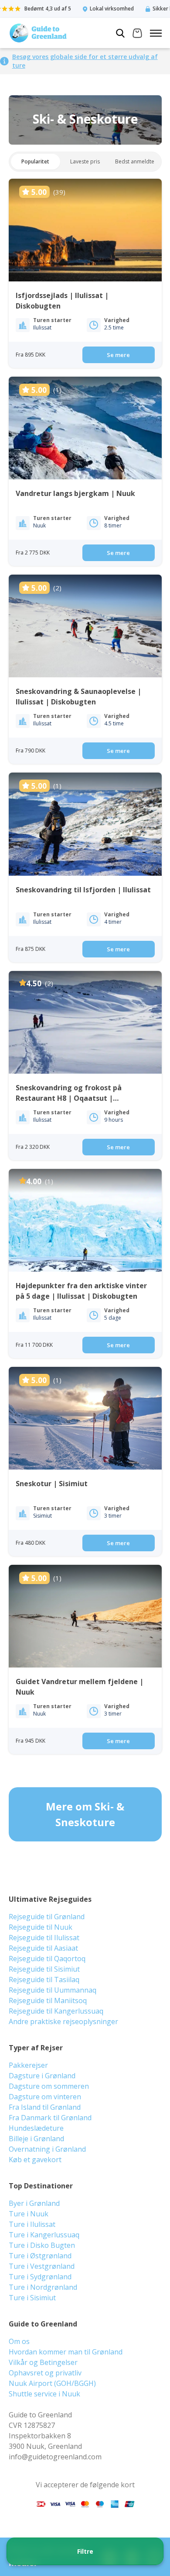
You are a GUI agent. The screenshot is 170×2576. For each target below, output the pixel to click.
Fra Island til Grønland (45, 2107)
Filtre (85, 2551)
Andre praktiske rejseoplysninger (63, 2021)
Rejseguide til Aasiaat (43, 1948)
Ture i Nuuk (29, 2214)
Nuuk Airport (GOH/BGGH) (52, 2383)
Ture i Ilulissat (32, 2224)
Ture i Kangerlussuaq (44, 2235)
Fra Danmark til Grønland (50, 2118)
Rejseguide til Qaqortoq (47, 1959)
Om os (19, 2341)
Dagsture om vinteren (45, 2097)
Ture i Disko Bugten (42, 2245)
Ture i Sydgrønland (40, 2277)
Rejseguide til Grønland (47, 1917)
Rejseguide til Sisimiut (44, 1969)
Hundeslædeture (36, 2128)
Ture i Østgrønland (40, 2256)
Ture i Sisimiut (32, 2298)
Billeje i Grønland (36, 2139)
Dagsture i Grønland (42, 2076)
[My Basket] (137, 34)
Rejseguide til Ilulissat (44, 1938)
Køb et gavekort (35, 2160)
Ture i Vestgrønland (42, 2266)
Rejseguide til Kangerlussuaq (56, 2011)
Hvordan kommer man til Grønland (66, 2352)
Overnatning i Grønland (47, 2149)
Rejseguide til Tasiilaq (44, 1980)
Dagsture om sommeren (49, 2086)
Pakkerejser (28, 2065)
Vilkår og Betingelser (43, 2362)
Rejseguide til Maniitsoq (48, 2000)
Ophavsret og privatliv (45, 2373)
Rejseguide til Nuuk (41, 1927)
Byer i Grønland (34, 2203)
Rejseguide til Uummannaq (53, 1990)
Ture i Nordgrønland (43, 2287)
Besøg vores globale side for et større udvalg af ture (85, 61)
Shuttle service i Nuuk (44, 2394)
